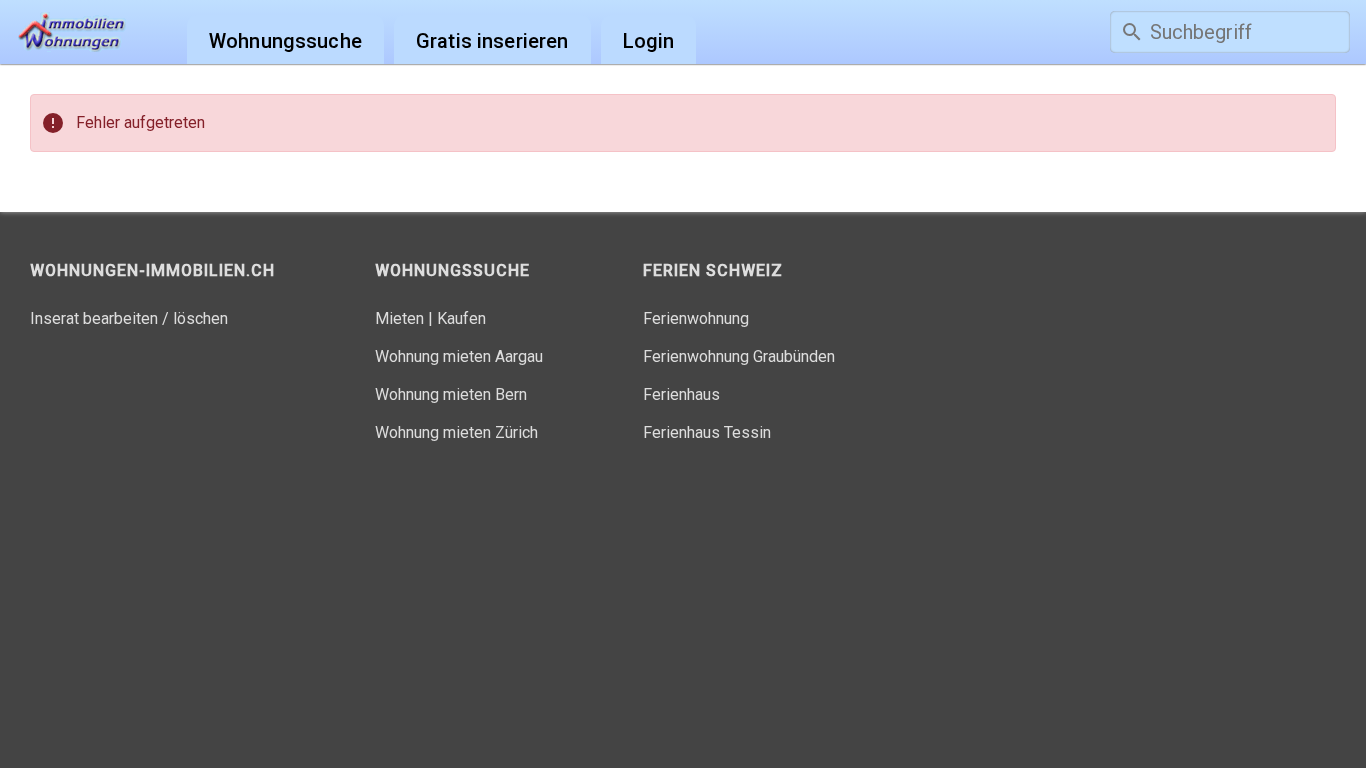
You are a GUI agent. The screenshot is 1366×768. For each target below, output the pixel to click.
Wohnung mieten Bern (451, 394)
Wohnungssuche (285, 41)
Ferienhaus (681, 394)
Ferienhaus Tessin (707, 432)
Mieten (399, 318)
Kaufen (461, 318)
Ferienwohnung (696, 318)
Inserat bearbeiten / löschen (129, 318)
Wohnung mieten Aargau (459, 356)
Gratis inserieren (492, 41)
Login (649, 41)
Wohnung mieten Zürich (456, 432)
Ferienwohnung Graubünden (739, 356)
